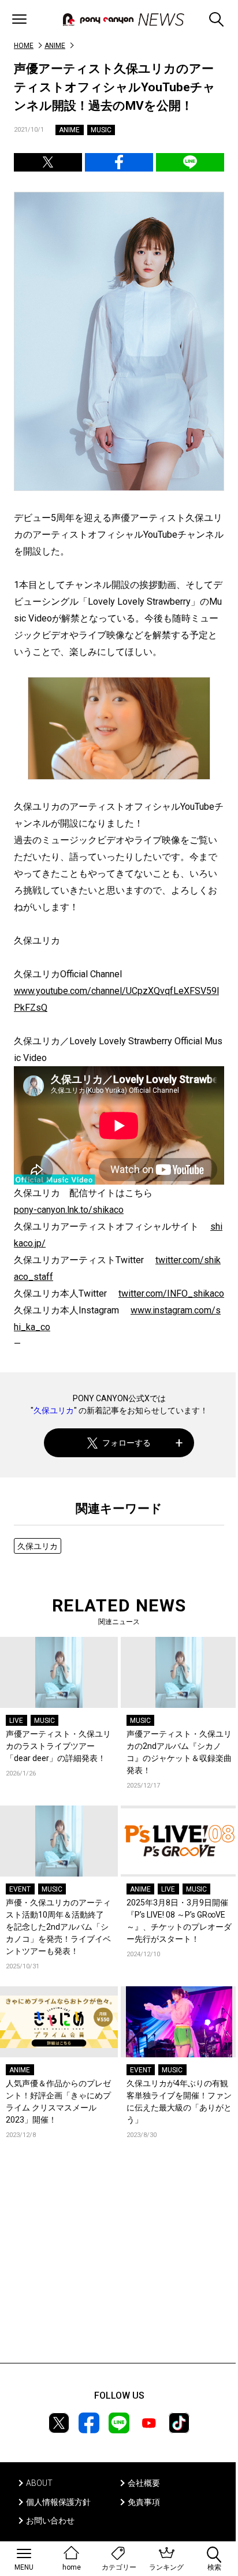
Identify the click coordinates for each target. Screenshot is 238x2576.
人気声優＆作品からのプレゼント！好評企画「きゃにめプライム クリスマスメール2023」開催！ (58, 2102)
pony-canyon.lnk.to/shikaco (69, 1210)
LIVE (16, 1721)
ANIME (55, 46)
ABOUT (39, 2483)
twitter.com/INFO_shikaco (171, 1293)
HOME (24, 46)
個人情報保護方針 (58, 2502)
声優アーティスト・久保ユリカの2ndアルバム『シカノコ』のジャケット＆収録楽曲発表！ (179, 1752)
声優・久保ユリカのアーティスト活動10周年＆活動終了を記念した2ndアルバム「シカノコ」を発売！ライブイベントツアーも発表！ (58, 1927)
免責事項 (144, 2502)
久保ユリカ (54, 1410)
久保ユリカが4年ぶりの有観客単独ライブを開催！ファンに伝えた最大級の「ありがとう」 (179, 2102)
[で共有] (48, 162)
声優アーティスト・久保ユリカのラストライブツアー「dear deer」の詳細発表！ (58, 1746)
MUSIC (101, 130)
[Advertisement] (119, 2268)
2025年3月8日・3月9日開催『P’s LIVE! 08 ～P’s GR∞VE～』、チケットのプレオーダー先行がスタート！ (179, 1921)
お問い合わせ (50, 2521)
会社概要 (144, 2483)
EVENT (20, 1889)
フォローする (127, 1443)
